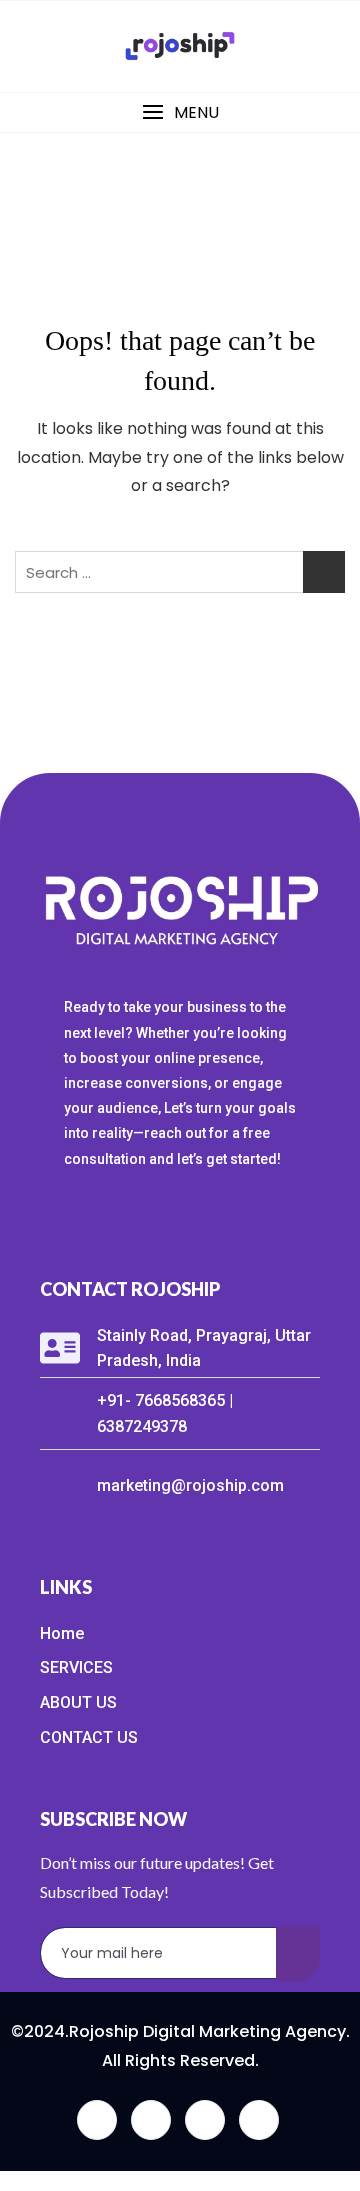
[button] (180, 112)
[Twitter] (151, 2120)
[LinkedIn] (205, 2120)
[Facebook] (97, 2120)
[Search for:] (180, 572)
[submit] (298, 1954)
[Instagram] (259, 2120)
